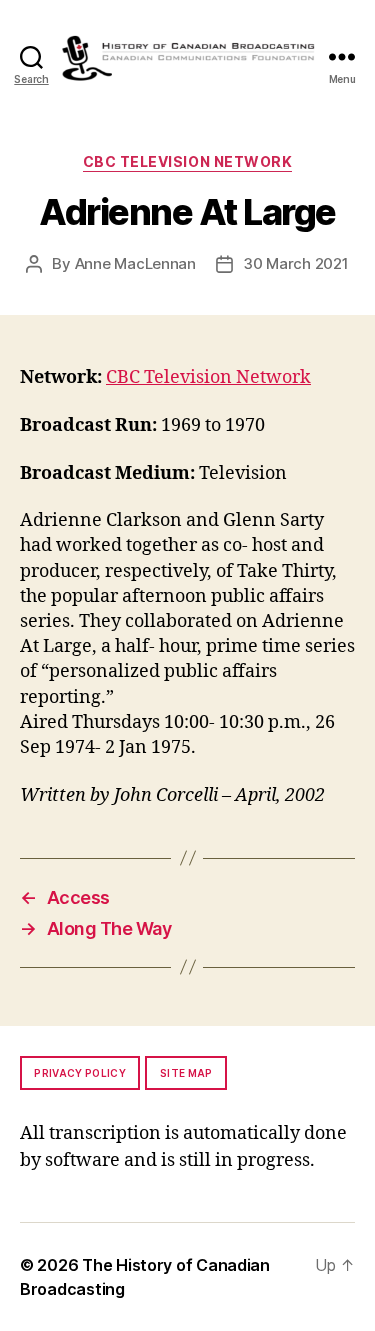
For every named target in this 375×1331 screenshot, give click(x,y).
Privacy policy (80, 1073)
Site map (186, 1073)
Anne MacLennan (135, 263)
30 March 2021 (296, 263)
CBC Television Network (187, 161)
